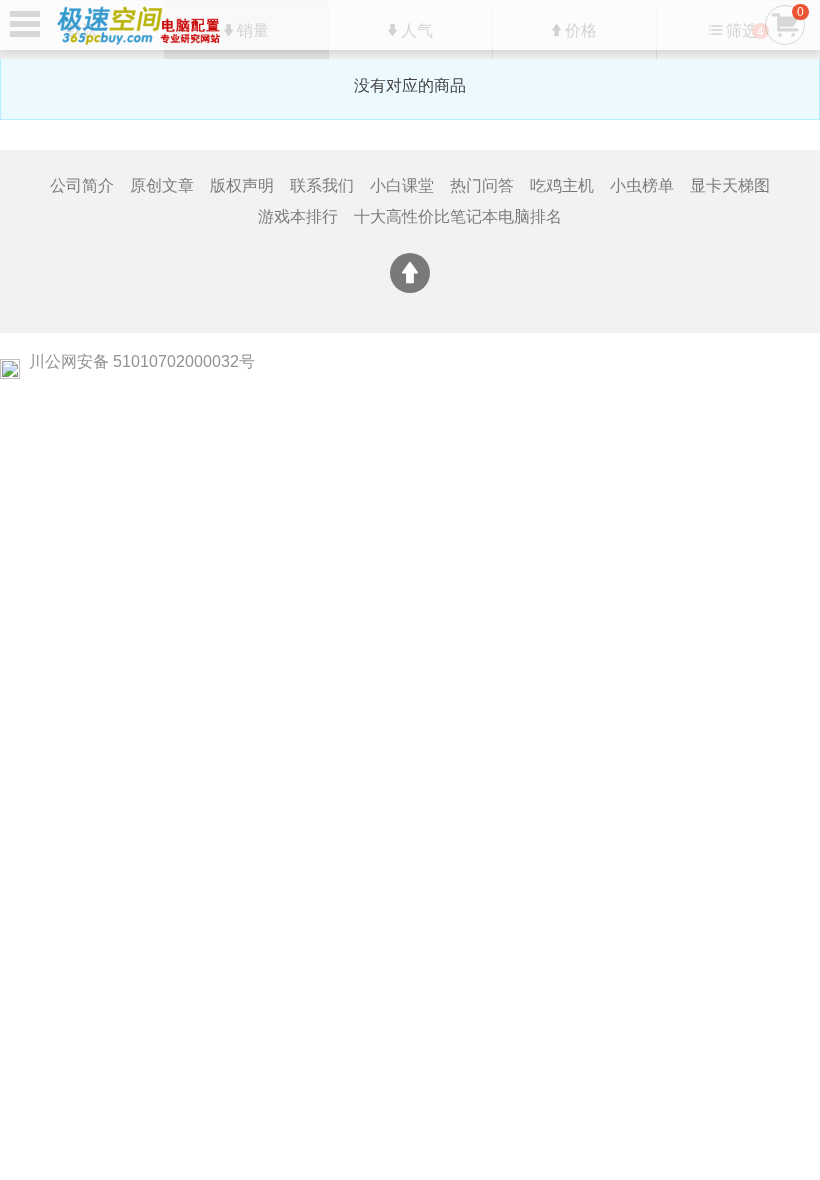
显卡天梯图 (730, 185)
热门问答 (482, 185)
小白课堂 (402, 185)
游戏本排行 (298, 216)
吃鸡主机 (562, 185)
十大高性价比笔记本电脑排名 (458, 216)
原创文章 (162, 185)
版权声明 (242, 185)
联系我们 (322, 185)
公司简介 (82, 185)
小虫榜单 (642, 185)
